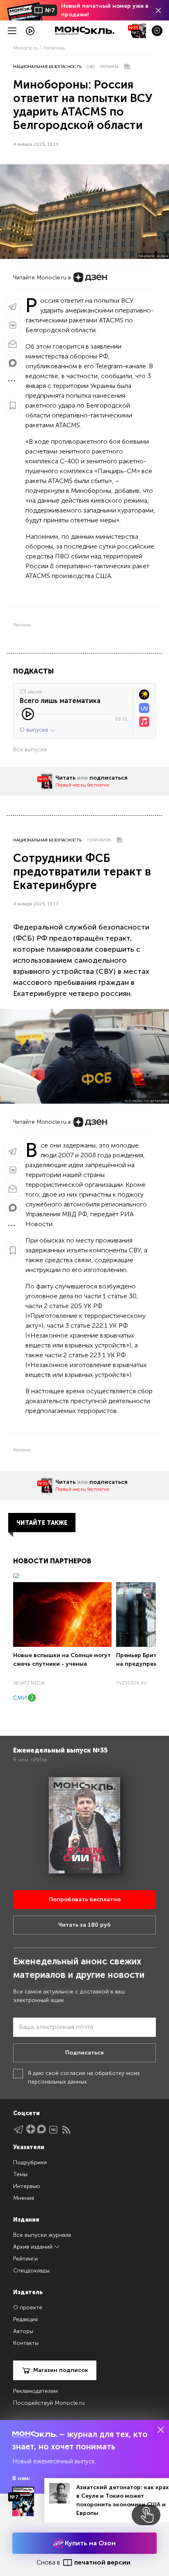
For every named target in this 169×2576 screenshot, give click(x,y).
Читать (65, 778)
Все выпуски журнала (42, 2235)
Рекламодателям (35, 2391)
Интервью (27, 2186)
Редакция (25, 2319)
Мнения (24, 2198)
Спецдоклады (31, 2271)
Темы (20, 2174)
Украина (109, 67)
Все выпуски (30, 749)
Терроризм (99, 840)
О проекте (28, 2307)
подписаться (108, 778)
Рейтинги (25, 2259)
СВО (91, 67)
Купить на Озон (89, 2543)
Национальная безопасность (47, 67)
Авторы (23, 2331)
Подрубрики (30, 2162)
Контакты (26, 2343)
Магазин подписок (61, 2370)
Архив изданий (34, 2247)
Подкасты (33, 671)
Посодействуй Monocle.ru (49, 2403)
